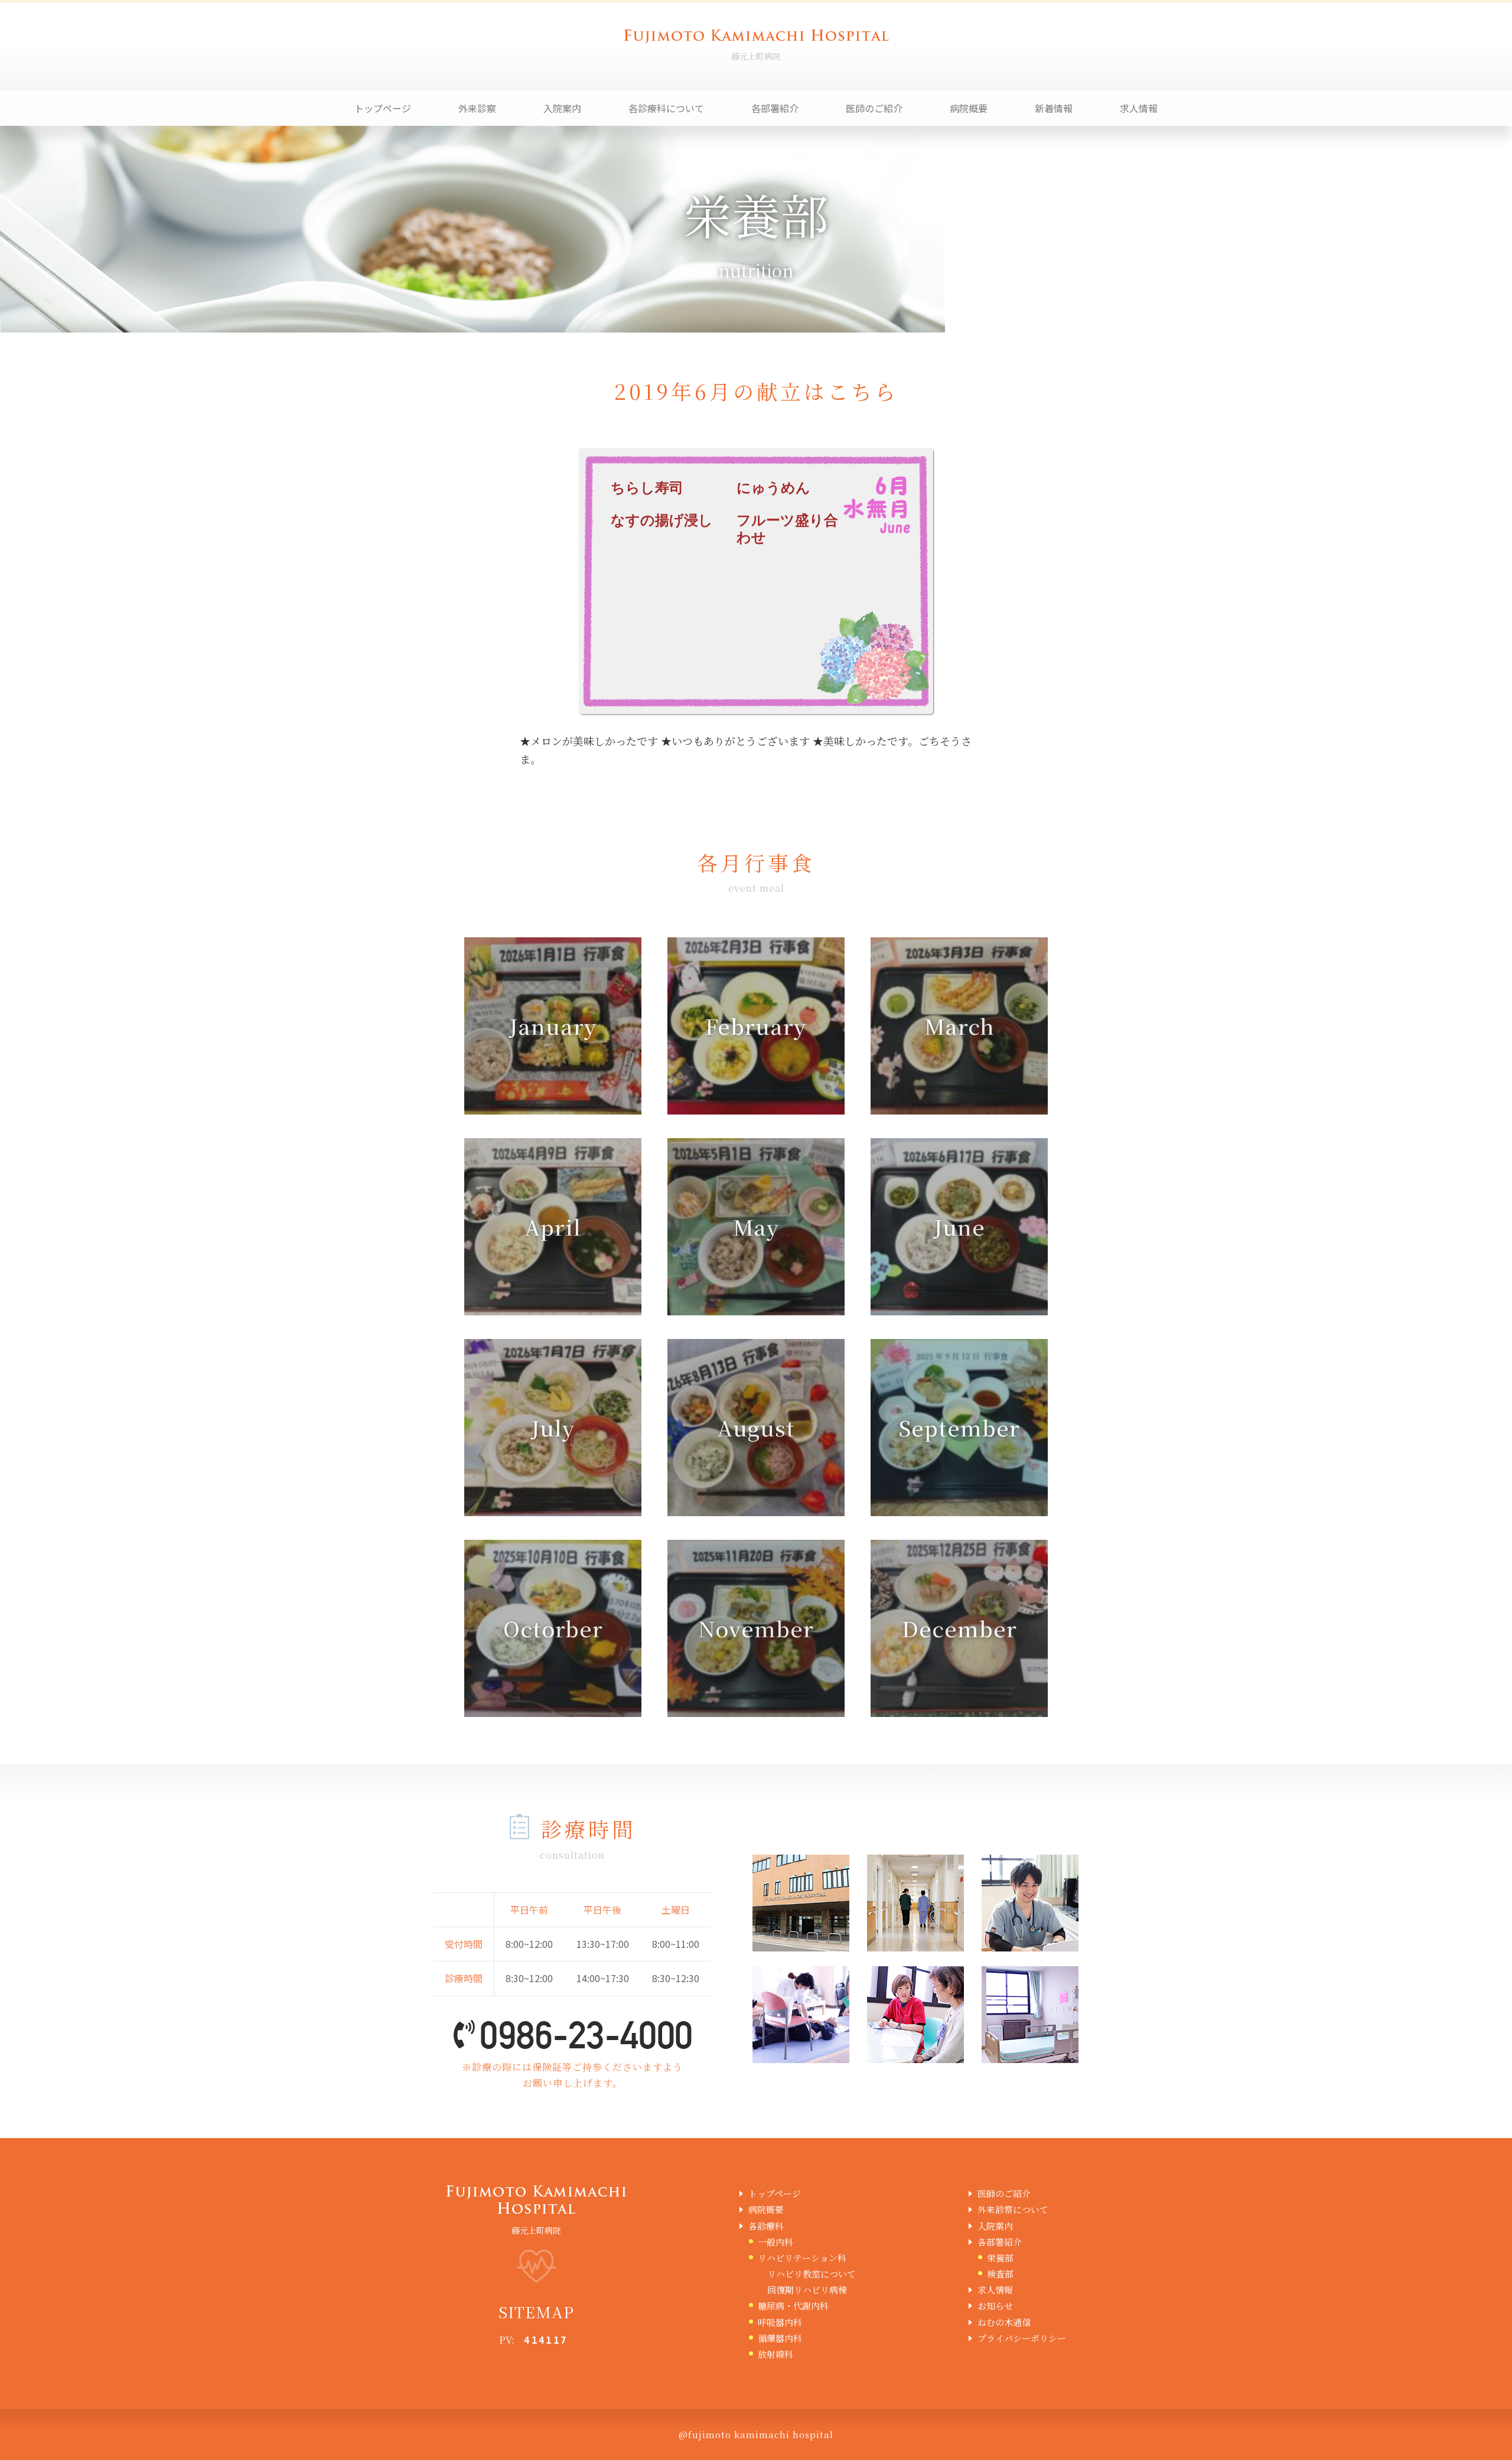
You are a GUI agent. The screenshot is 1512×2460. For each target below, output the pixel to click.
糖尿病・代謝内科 (793, 2306)
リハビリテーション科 (802, 2258)
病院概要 (969, 108)
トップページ (383, 108)
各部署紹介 (775, 108)
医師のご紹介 (874, 108)
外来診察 (477, 108)
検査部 (1000, 2274)
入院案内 (562, 108)
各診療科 (766, 2226)
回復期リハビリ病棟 (807, 2290)
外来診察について (1013, 2209)
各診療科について (666, 108)
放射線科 (775, 2354)
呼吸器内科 (780, 2322)
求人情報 (1139, 108)
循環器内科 (780, 2338)
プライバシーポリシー (1022, 2338)
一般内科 (775, 2242)
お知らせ (995, 2306)
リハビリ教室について (812, 2274)
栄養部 (1000, 2258)
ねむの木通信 (1004, 2322)
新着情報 (1054, 108)
